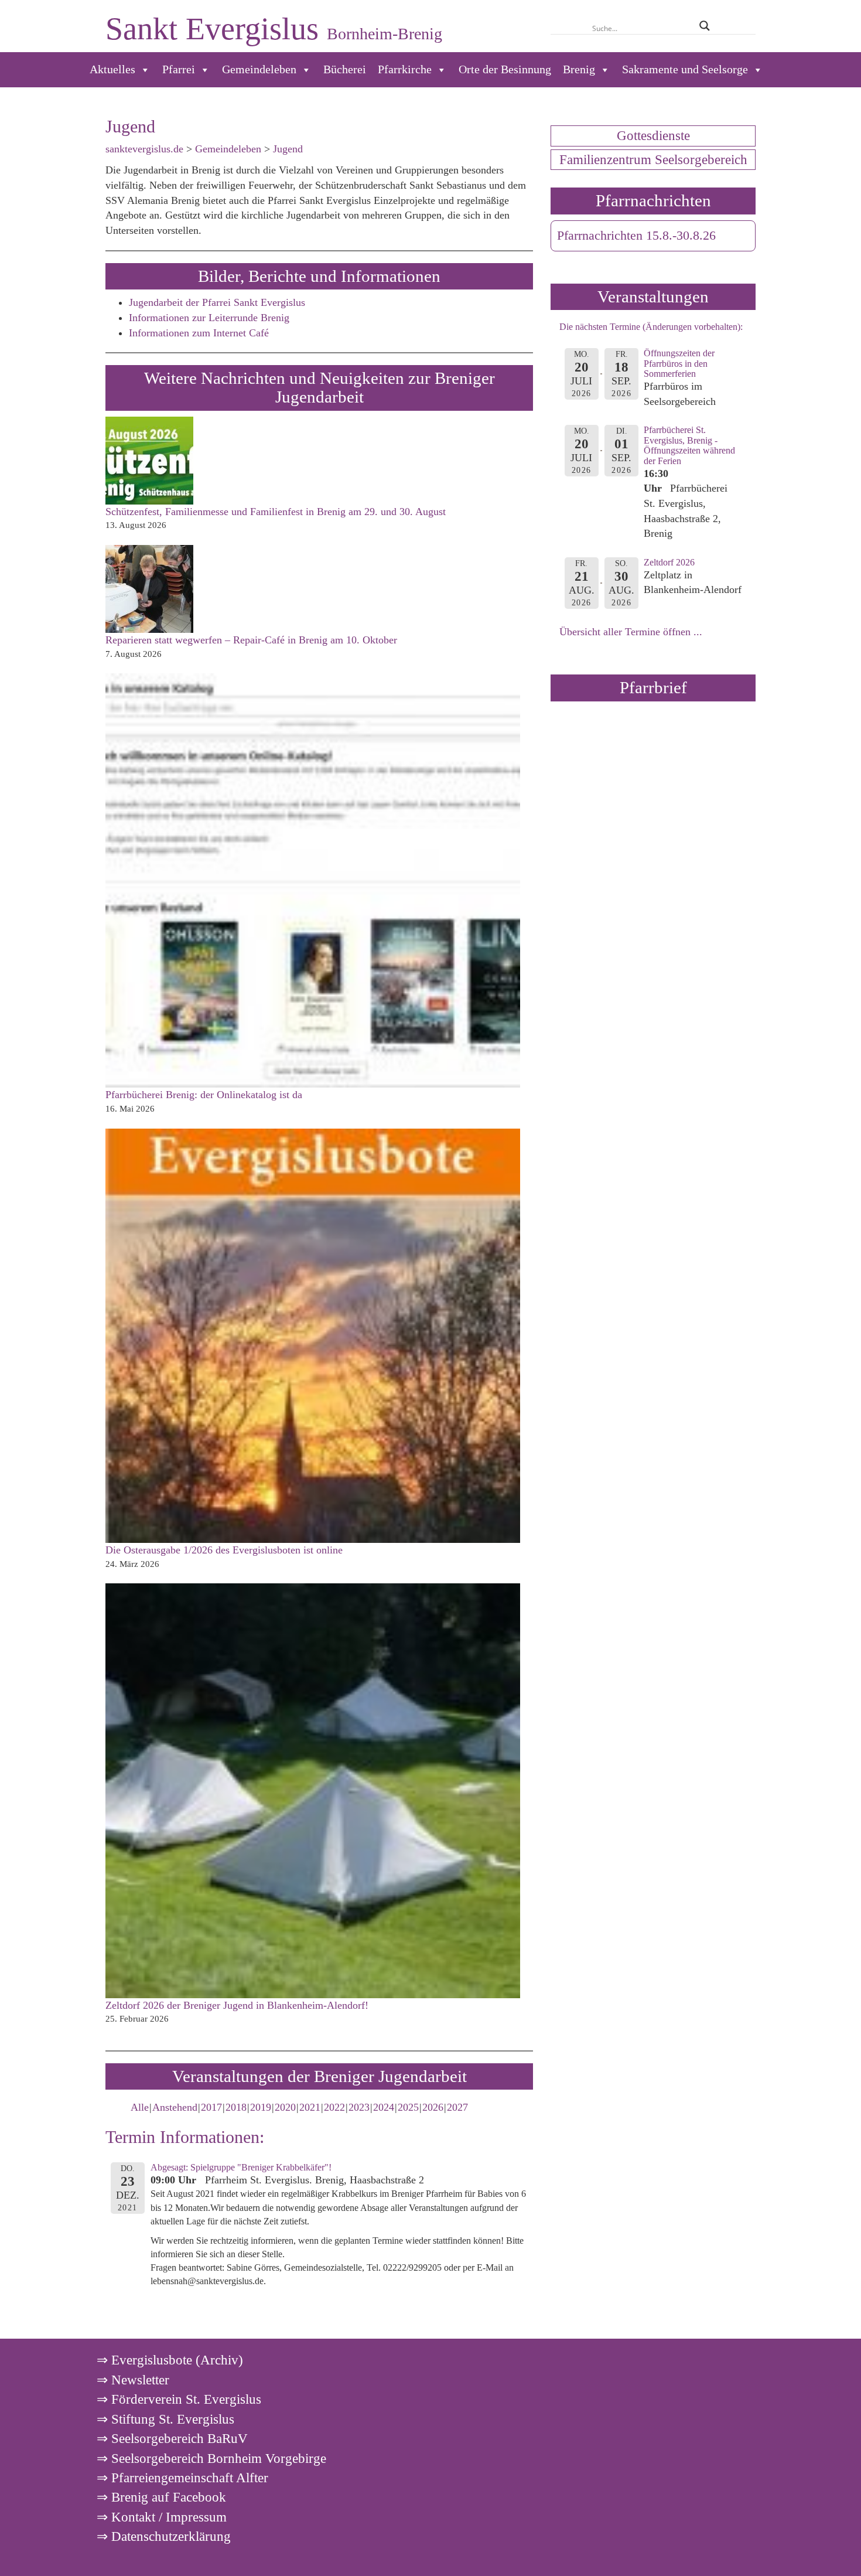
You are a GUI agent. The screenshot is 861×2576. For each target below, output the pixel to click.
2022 (334, 2107)
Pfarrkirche (405, 69)
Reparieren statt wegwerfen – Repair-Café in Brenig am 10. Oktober (251, 640)
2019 (261, 2107)
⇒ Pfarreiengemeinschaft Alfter (182, 2478)
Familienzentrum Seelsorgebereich (653, 159)
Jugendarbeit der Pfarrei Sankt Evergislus (217, 302)
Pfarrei (179, 69)
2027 (457, 2107)
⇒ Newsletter (133, 2380)
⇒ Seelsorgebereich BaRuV (172, 2438)
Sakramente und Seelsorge (685, 69)
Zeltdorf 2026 (669, 562)
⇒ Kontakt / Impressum (162, 2517)
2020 (285, 2107)
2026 (433, 2107)
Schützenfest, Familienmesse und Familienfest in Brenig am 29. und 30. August (276, 512)
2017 (211, 2107)
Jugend (288, 149)
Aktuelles (112, 69)
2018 (236, 2107)
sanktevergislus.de (144, 149)
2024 (384, 2107)
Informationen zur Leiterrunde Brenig (209, 318)
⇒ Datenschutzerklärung (164, 2536)
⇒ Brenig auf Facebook (161, 2497)
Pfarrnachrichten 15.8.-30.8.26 (636, 236)
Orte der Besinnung (505, 69)
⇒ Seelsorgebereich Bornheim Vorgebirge (211, 2458)
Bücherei (345, 69)
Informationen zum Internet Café (199, 333)
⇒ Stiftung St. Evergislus (165, 2419)
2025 (408, 2107)
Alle (140, 2107)
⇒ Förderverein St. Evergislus (179, 2399)
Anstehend (175, 2107)
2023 (359, 2107)
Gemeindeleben (259, 69)
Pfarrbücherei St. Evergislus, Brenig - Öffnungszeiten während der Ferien (689, 445)
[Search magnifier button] (704, 26)
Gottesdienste (653, 135)
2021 (310, 2107)
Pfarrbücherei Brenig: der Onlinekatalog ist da (204, 1095)
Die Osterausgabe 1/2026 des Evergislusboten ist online (224, 1550)
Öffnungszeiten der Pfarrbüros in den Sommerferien (679, 363)
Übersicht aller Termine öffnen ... (631, 632)
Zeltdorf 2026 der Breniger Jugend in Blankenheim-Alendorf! (237, 2005)
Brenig (579, 69)
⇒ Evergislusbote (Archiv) (170, 2360)
